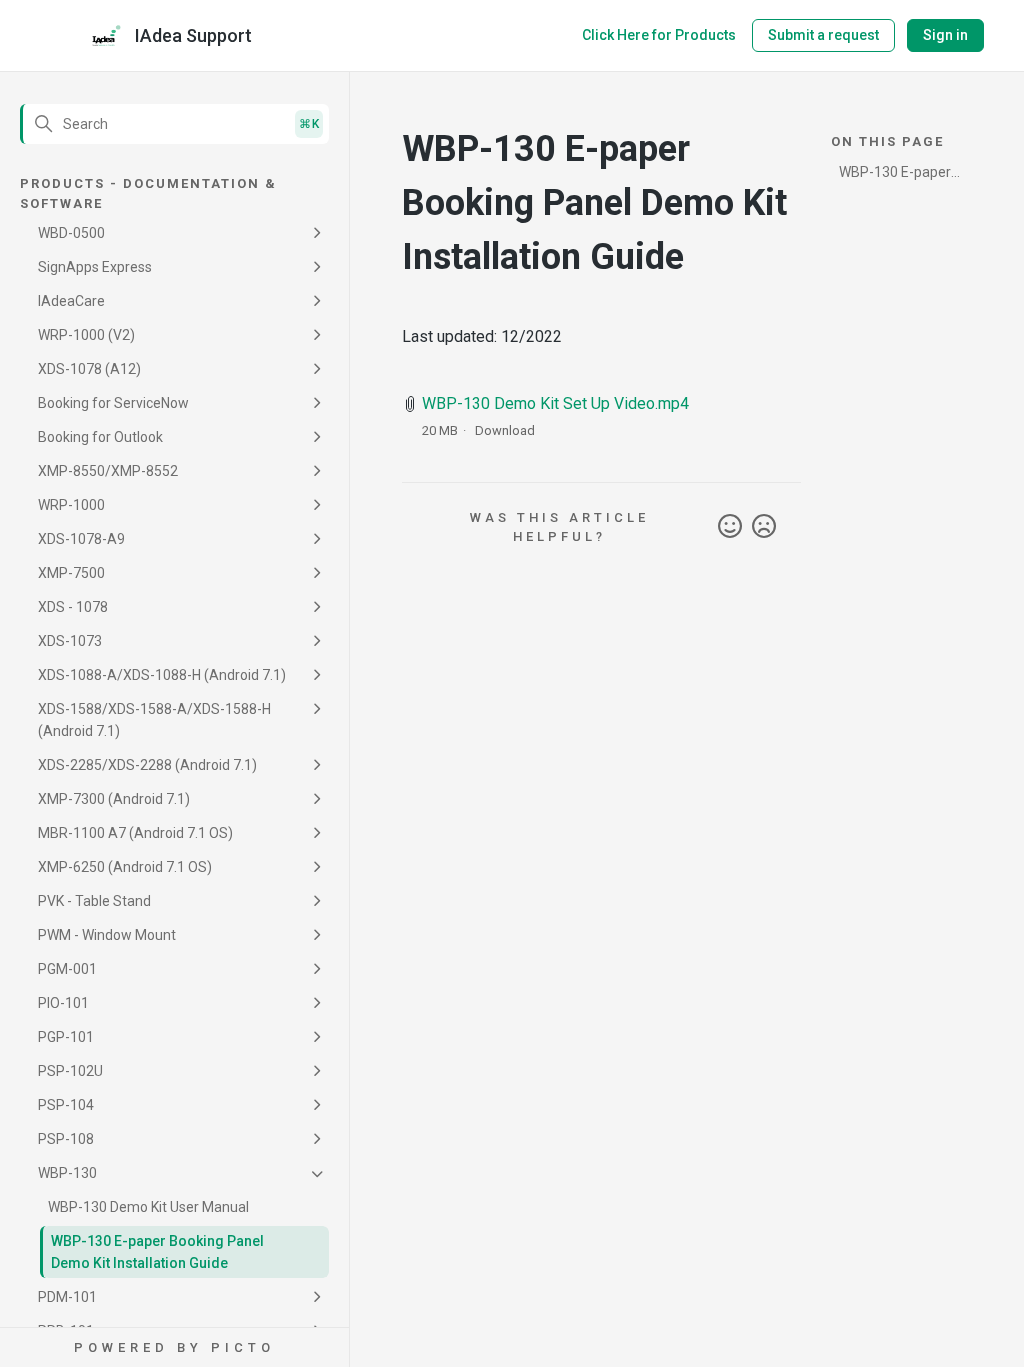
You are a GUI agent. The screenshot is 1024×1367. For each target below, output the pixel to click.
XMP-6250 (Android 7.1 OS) (125, 867)
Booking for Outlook (100, 437)
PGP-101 (66, 1037)
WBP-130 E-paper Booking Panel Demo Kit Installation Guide (157, 1252)
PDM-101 (67, 1297)
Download (505, 430)
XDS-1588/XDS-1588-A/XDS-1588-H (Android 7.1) (154, 720)
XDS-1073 (70, 641)
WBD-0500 (71, 233)
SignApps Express (95, 267)
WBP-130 (67, 1173)
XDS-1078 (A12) (89, 369)
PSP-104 (66, 1105)
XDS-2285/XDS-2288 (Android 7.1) (147, 765)
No (764, 527)
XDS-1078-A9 (81, 539)
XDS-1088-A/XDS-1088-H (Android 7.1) (162, 675)
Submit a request (823, 35)
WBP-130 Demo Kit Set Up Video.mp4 (555, 403)
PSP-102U (70, 1071)
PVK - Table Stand (94, 901)
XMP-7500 (71, 573)
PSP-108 (66, 1139)
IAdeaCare (71, 301)
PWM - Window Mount (107, 935)
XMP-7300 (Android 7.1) (114, 799)
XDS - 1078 (73, 607)
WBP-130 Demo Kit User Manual (148, 1207)
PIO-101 (63, 1003)
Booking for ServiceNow (113, 403)
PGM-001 (67, 969)
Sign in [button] (945, 35)
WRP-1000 (71, 505)
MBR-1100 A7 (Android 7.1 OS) (135, 833)
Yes (730, 527)
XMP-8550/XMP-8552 (108, 471)
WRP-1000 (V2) (86, 335)
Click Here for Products (659, 35)
